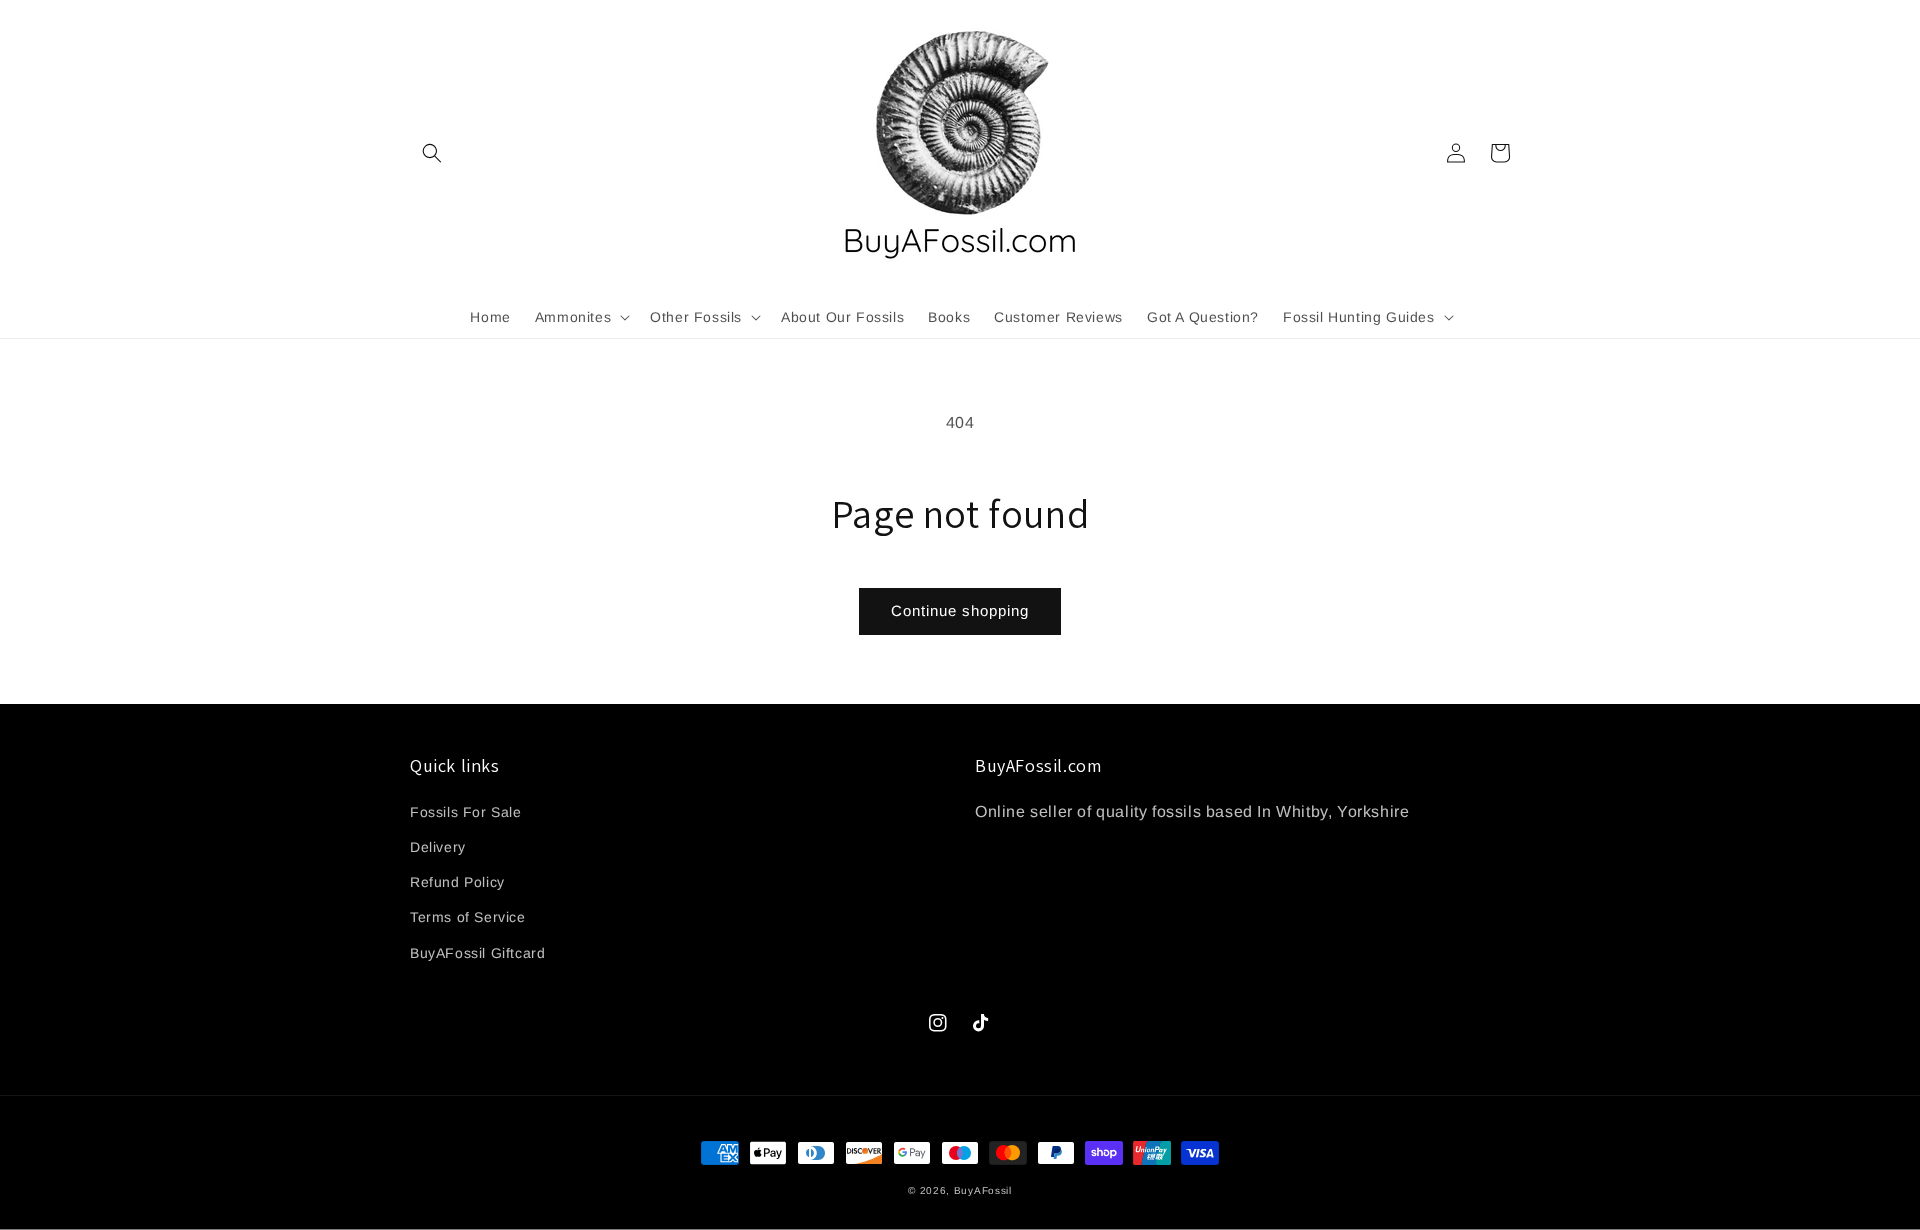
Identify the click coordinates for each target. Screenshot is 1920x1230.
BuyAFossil (983, 1190)
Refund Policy (457, 882)
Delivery (438, 847)
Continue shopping (960, 610)
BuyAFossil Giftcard (477, 953)
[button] (432, 153)
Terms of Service (468, 917)
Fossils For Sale (466, 812)
